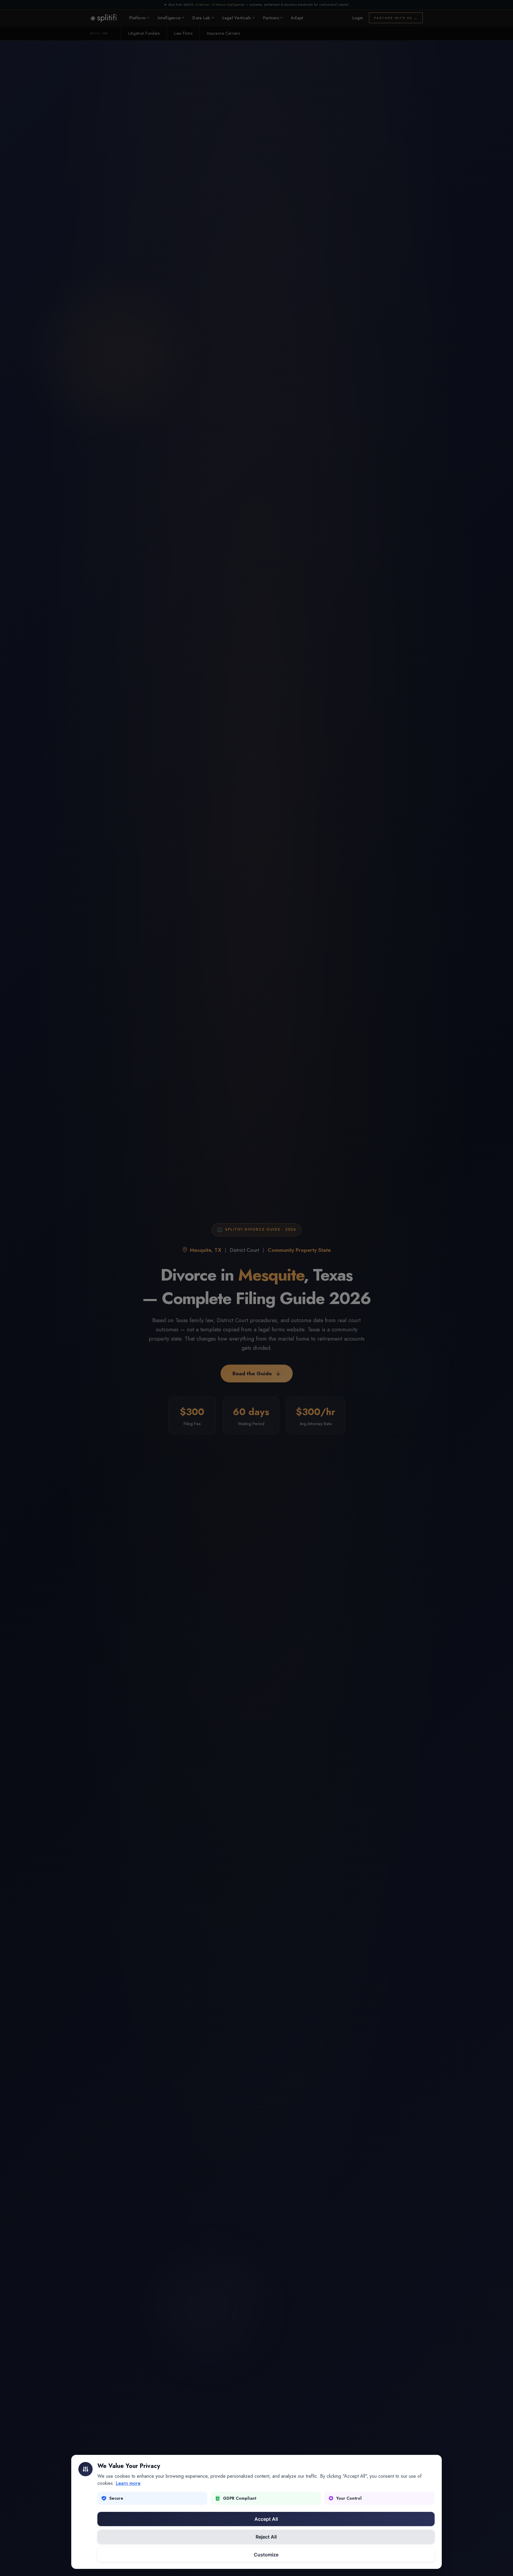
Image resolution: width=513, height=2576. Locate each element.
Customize (266, 2555)
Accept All (266, 2519)
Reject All (266, 2537)
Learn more (128, 2483)
